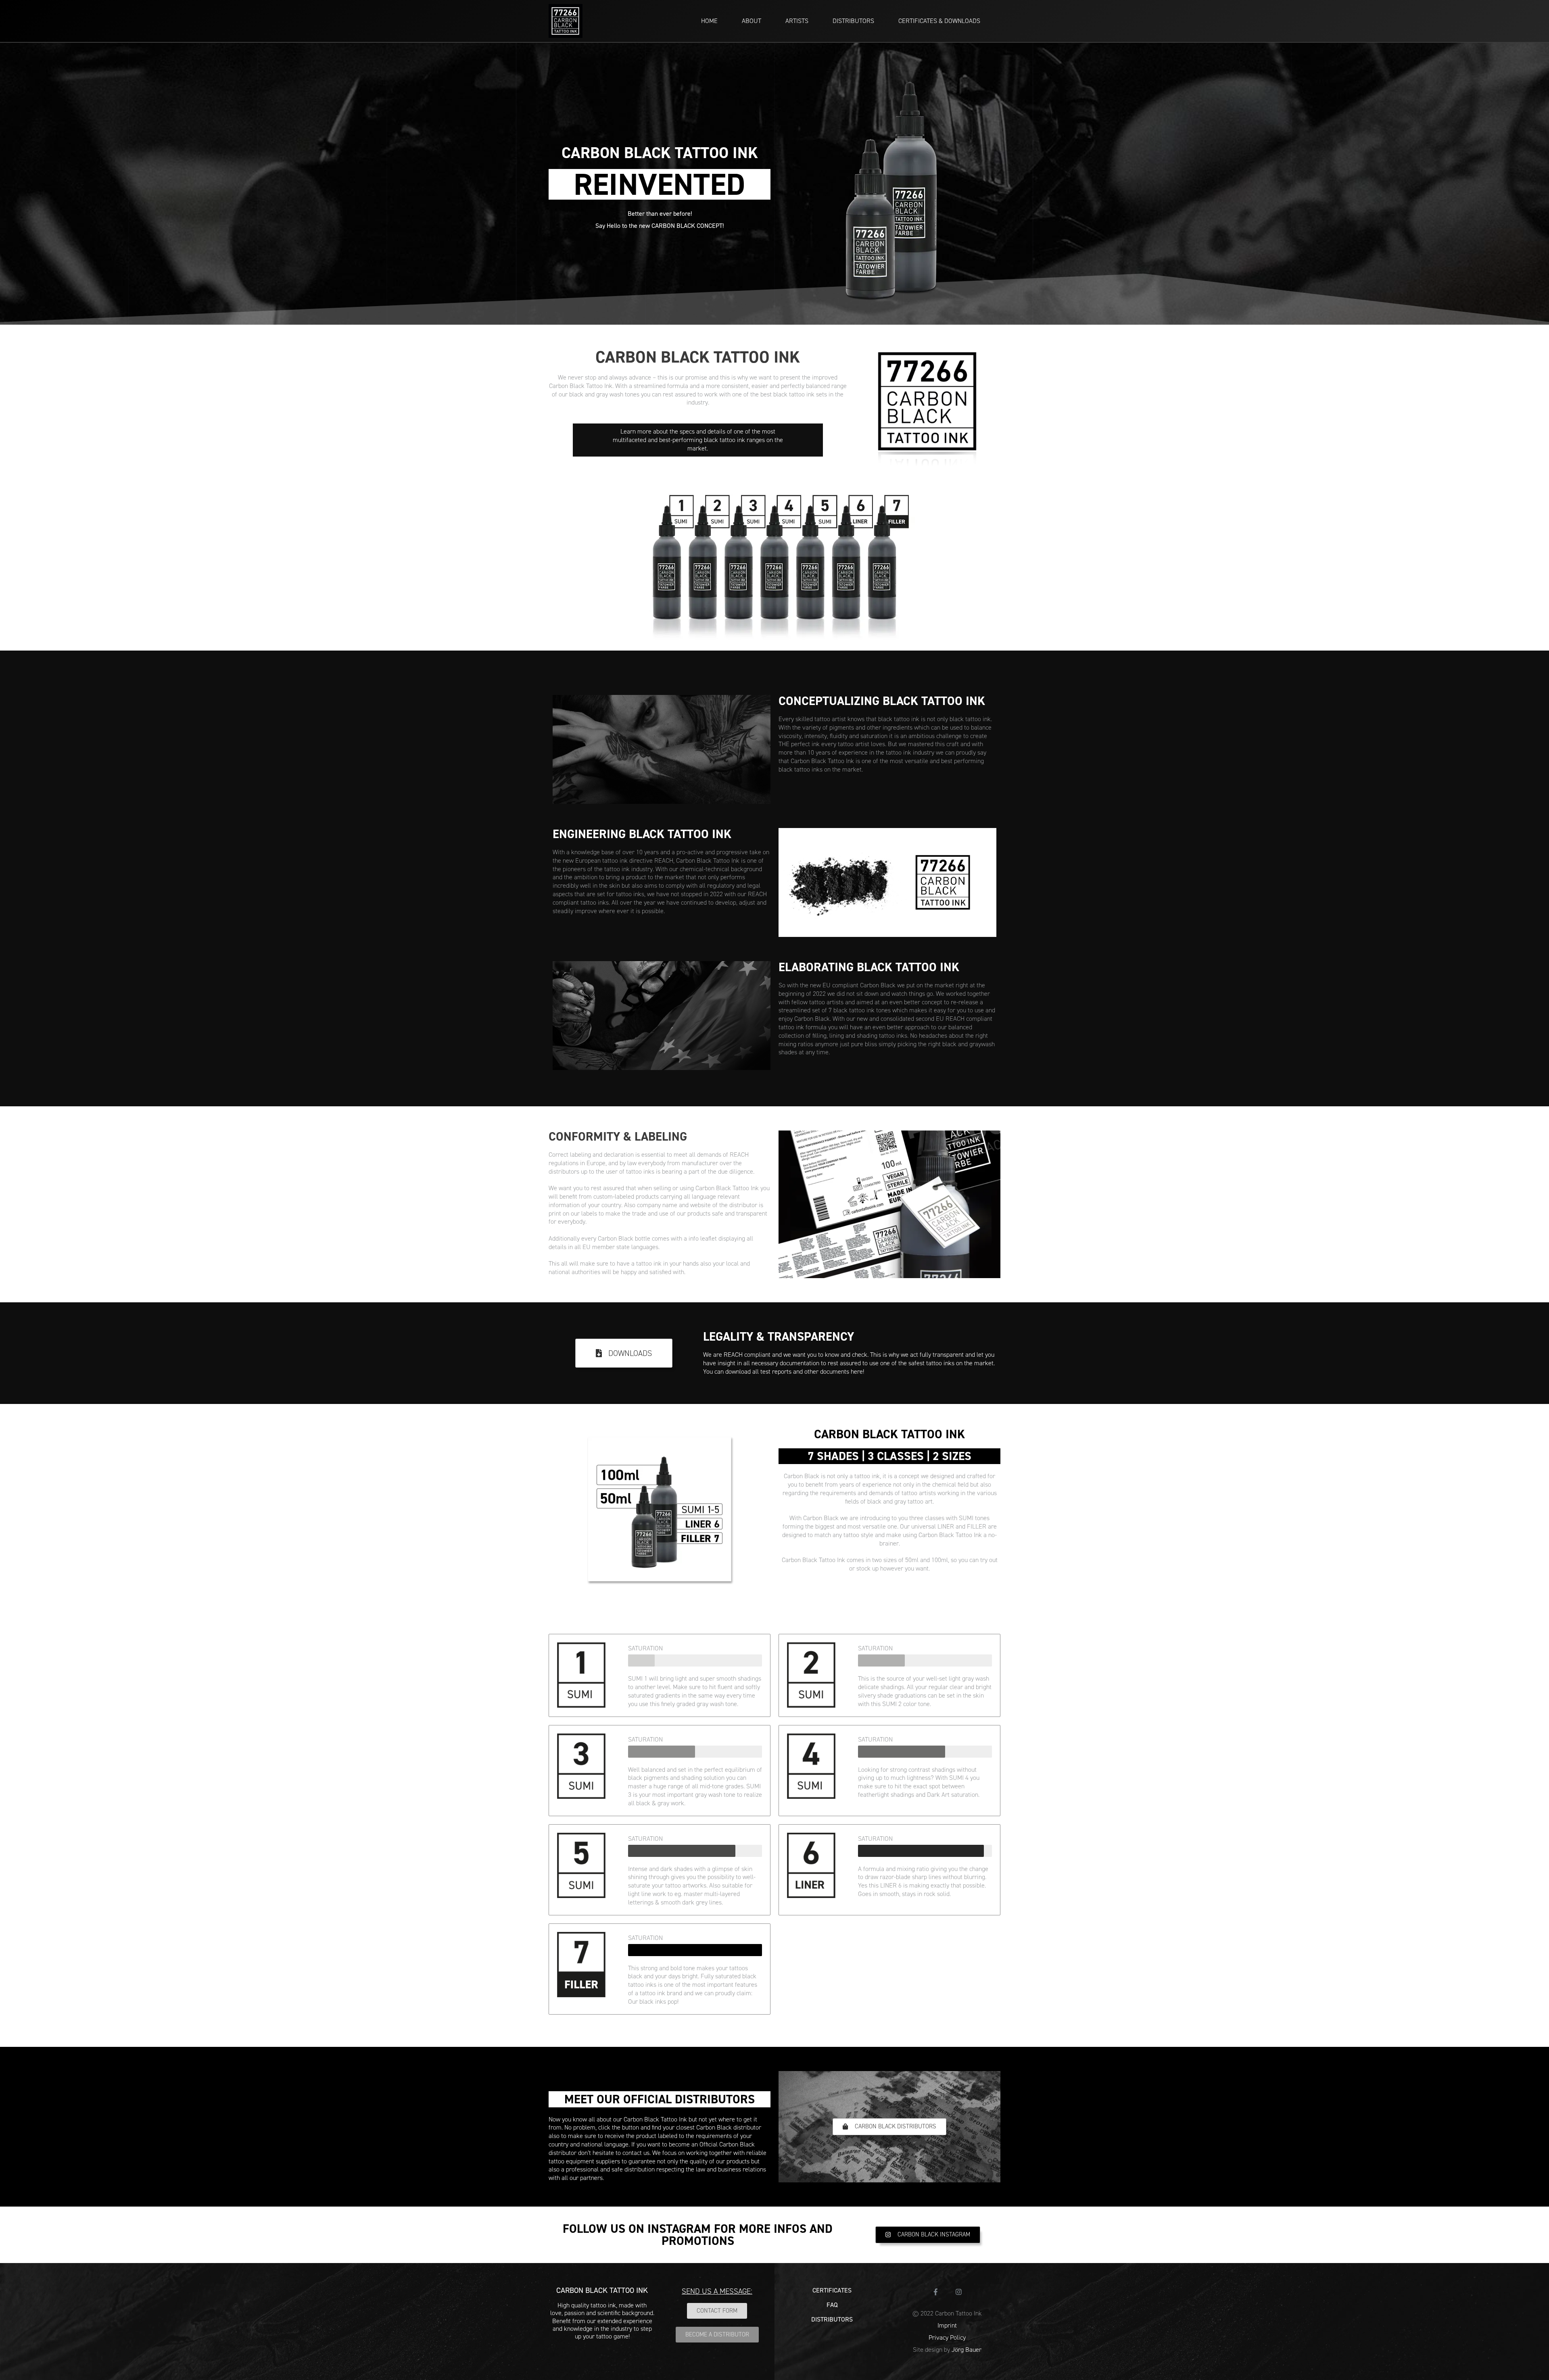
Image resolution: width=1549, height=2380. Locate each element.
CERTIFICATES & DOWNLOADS (939, 21)
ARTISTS (797, 21)
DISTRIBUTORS (853, 21)
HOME (709, 21)
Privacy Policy (947, 2337)
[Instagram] (959, 2292)
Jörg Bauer (967, 2350)
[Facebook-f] (936, 2292)
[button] (624, 1353)
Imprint (947, 2325)
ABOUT (752, 21)
